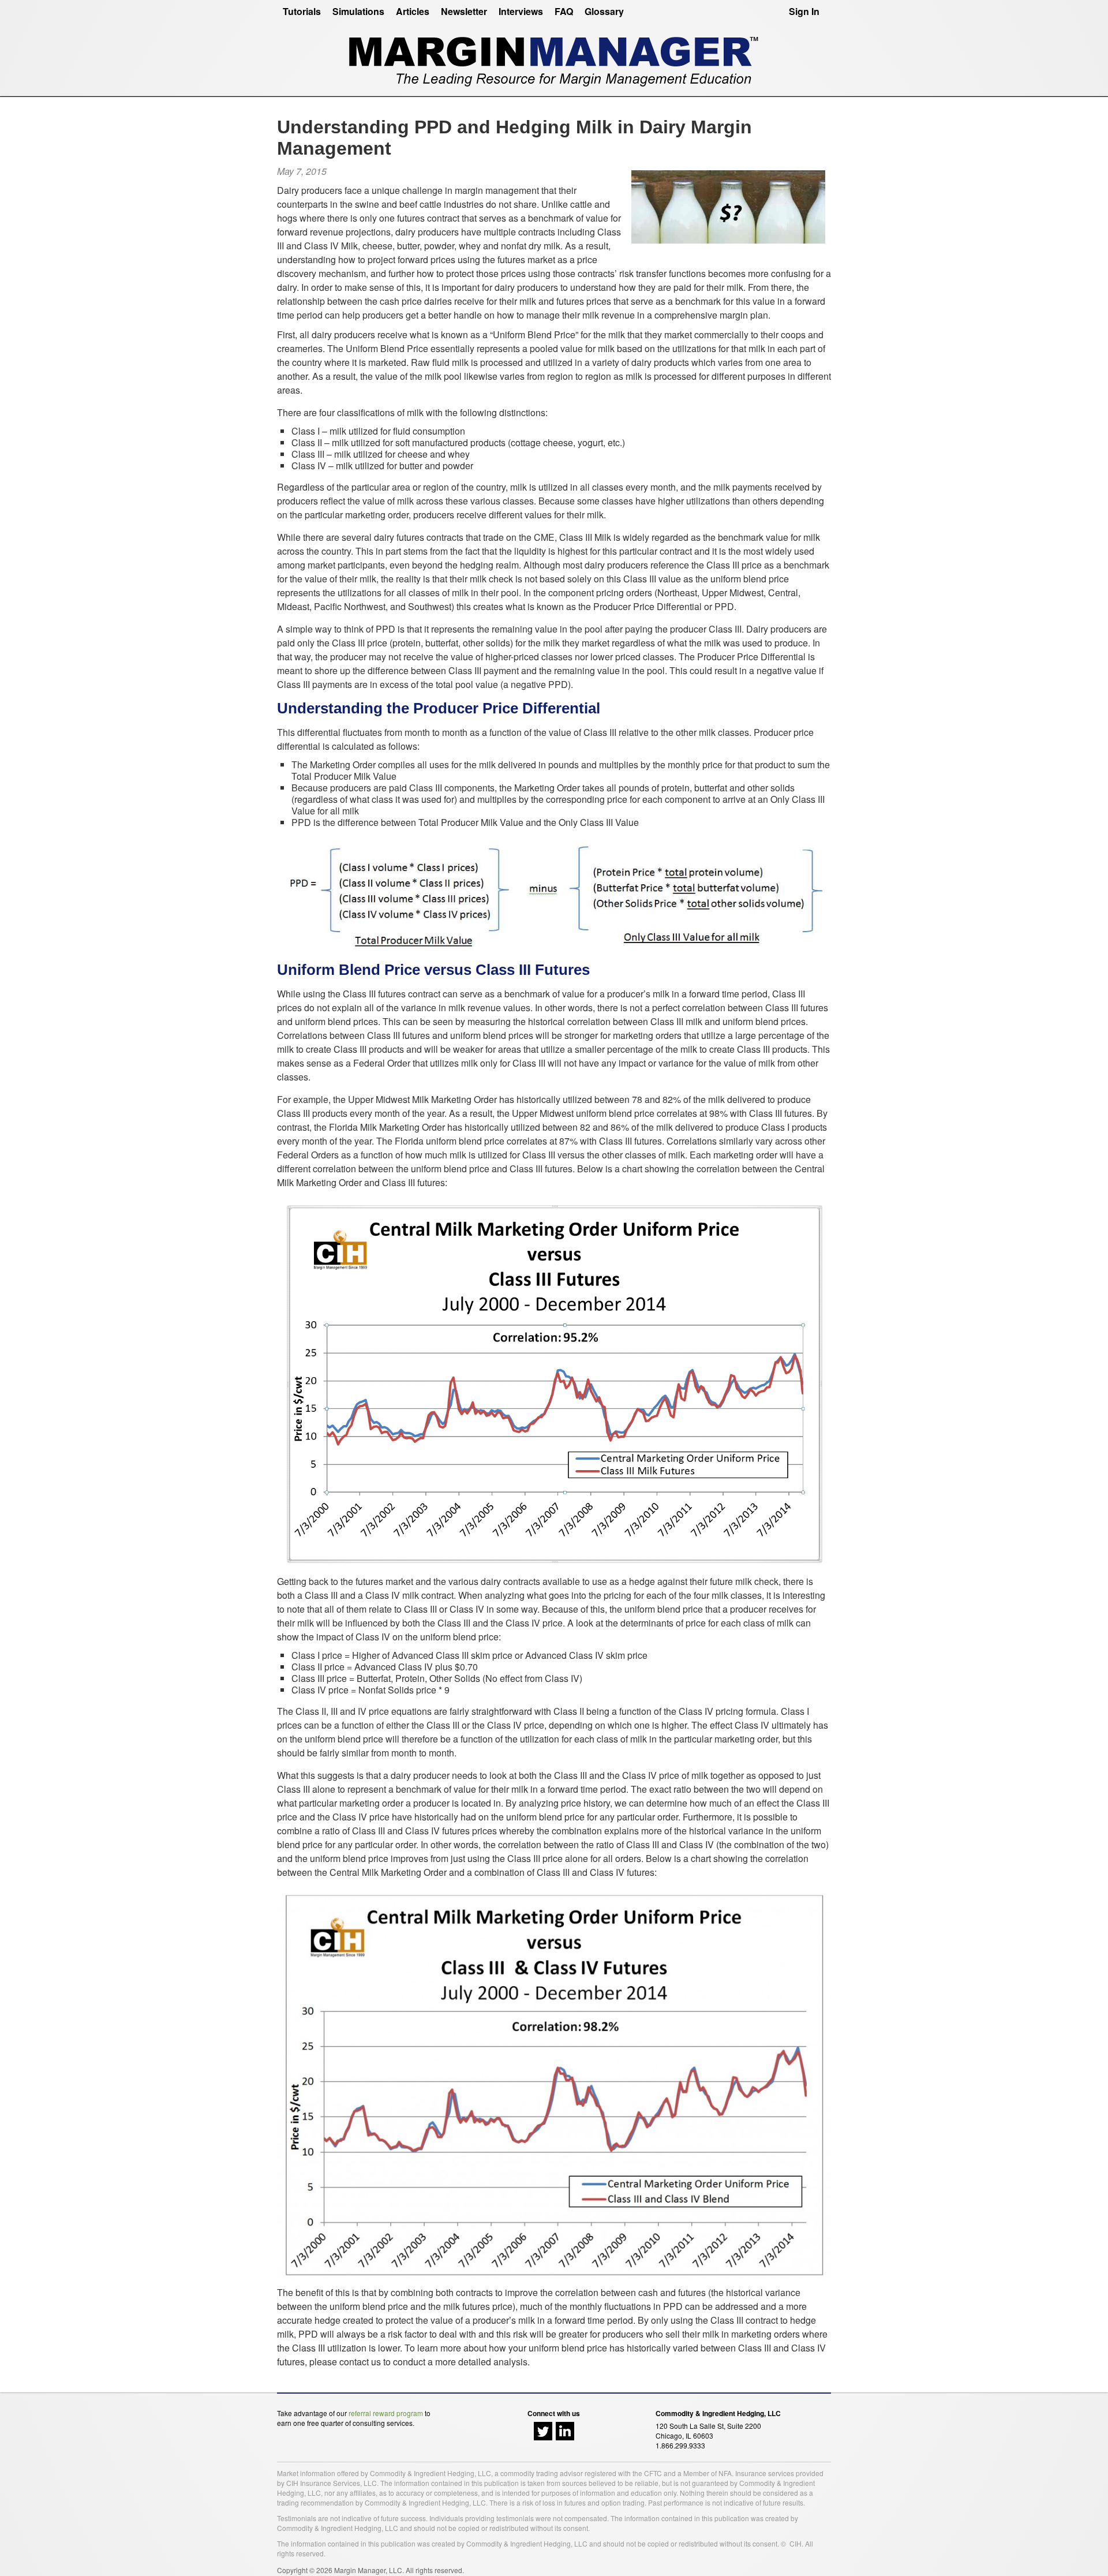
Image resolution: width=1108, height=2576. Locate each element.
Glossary (604, 11)
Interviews (521, 11)
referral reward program (386, 2413)
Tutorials (302, 11)
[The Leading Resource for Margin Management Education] (554, 57)
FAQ (564, 11)
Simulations (358, 11)
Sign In (804, 11)
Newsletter (464, 11)
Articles (413, 11)
